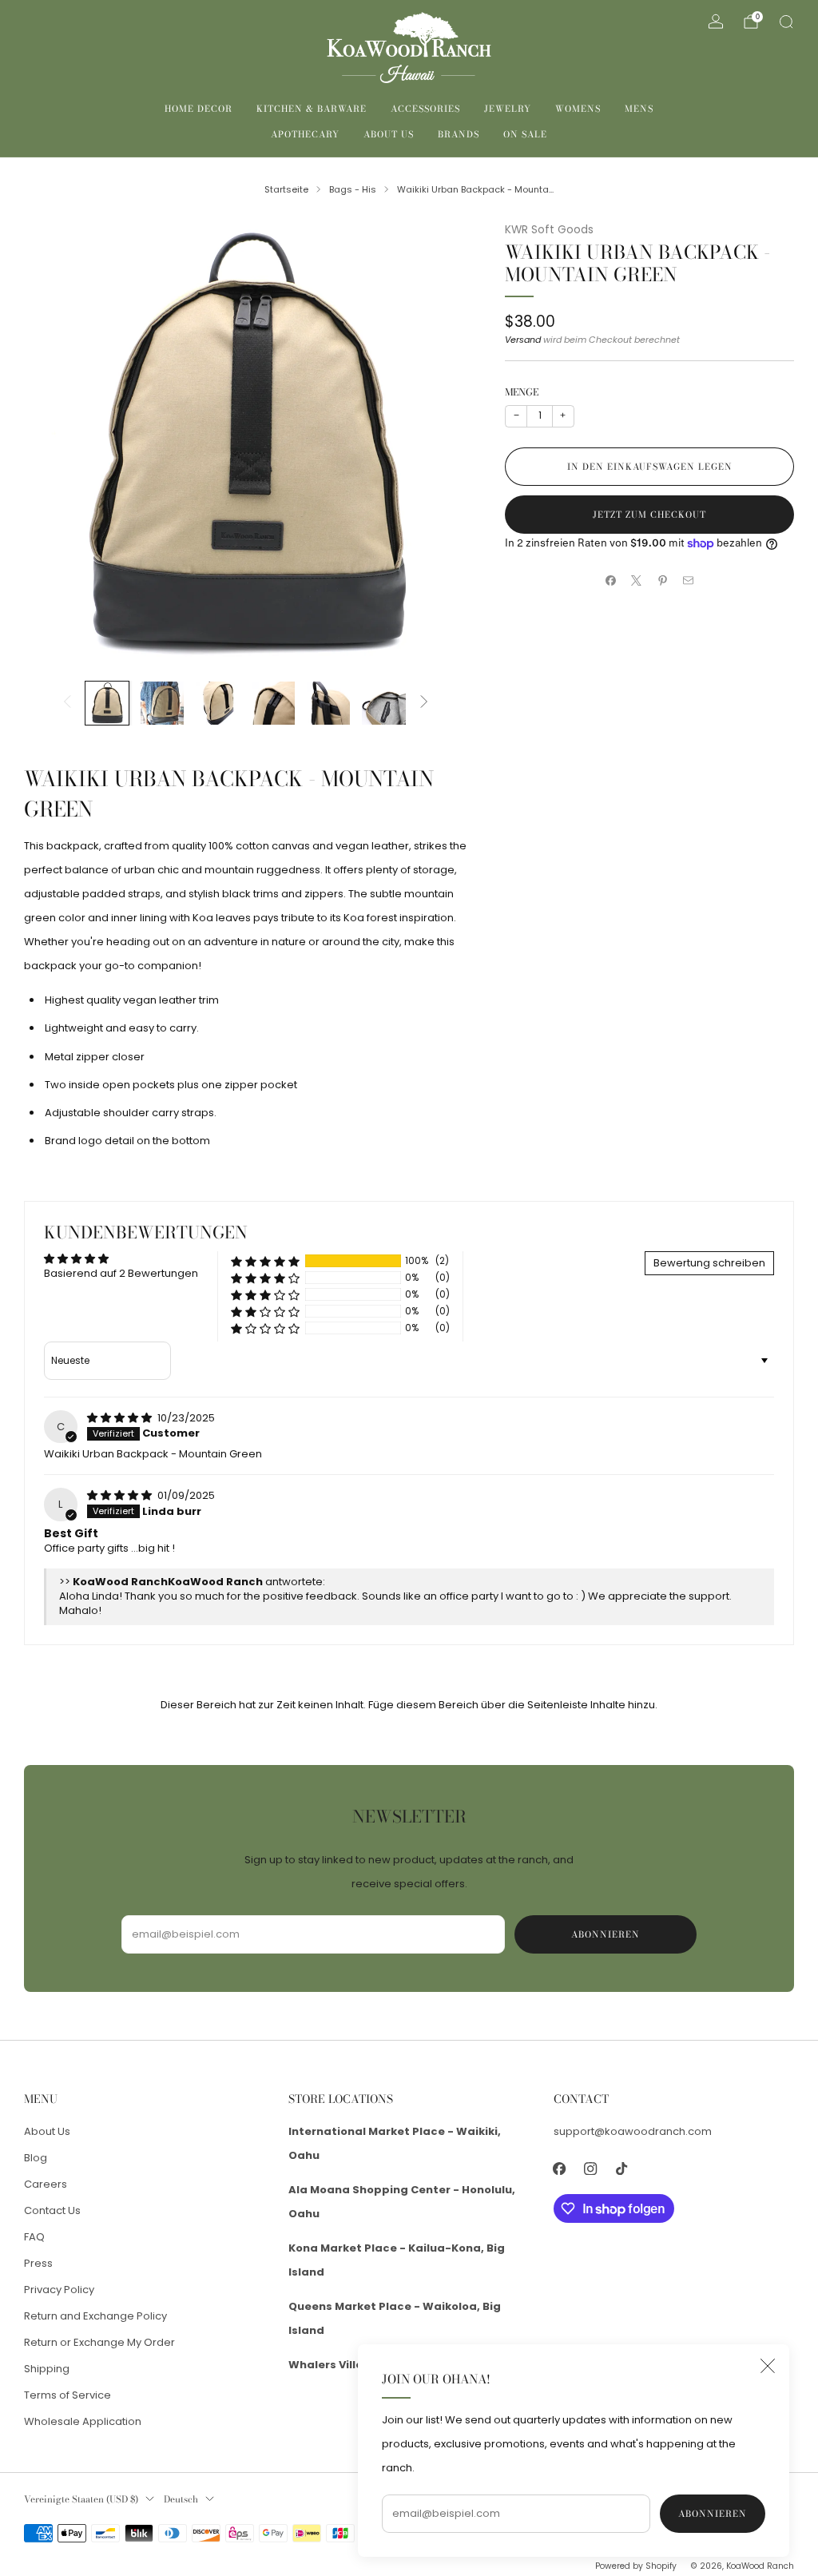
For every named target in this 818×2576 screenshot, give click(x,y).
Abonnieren (713, 2514)
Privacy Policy (59, 2290)
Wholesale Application (83, 2421)
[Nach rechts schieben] (424, 703)
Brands (459, 134)
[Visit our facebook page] (560, 2169)
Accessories (425, 109)
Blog (36, 2158)
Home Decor (199, 109)
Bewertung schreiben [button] (709, 1263)
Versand (523, 340)
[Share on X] (637, 581)
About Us (389, 134)
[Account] (716, 22)
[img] (121, 1418)
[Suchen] (786, 22)
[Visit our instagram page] (591, 2169)
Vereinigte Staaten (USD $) (81, 2499)
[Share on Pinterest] (663, 581)
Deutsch (181, 2499)
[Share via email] (689, 581)
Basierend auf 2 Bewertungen (121, 1273)
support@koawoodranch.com (633, 2131)
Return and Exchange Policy (95, 2316)
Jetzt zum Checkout (649, 515)
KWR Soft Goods (549, 230)
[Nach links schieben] (67, 703)
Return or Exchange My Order (99, 2342)
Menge (522, 392)
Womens (578, 109)
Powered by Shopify (636, 2566)
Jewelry (508, 109)
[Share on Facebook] (611, 581)
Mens (639, 109)
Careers (46, 2184)
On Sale (525, 134)
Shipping (47, 2369)
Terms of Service (68, 2395)
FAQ (34, 2237)
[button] (265, 1261)
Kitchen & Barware (312, 109)
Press (38, 2263)
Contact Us (52, 2210)
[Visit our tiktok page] (622, 2169)
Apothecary (305, 134)
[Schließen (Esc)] (768, 2366)
